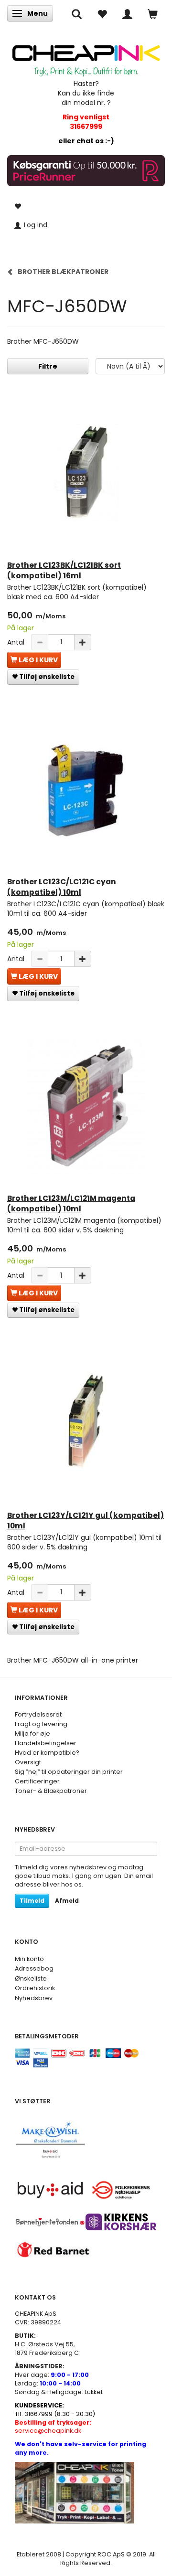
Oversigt (28, 1762)
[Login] (127, 13)
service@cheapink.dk (53, 2427)
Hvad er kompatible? (47, 1753)
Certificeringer (37, 1781)
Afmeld (67, 1901)
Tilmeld (32, 1901)
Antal (17, 642)
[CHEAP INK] (86, 57)
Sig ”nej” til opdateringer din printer (69, 1772)
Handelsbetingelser (46, 1743)
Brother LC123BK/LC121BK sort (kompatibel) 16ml (64, 570)
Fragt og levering (41, 1724)
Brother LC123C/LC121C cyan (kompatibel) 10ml (62, 887)
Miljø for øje (32, 1733)
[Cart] (153, 13)
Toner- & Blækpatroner (51, 1791)
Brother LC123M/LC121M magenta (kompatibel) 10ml (71, 1203)
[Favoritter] (102, 13)
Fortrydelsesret (38, 1714)
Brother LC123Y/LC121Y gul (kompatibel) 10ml (86, 1521)
